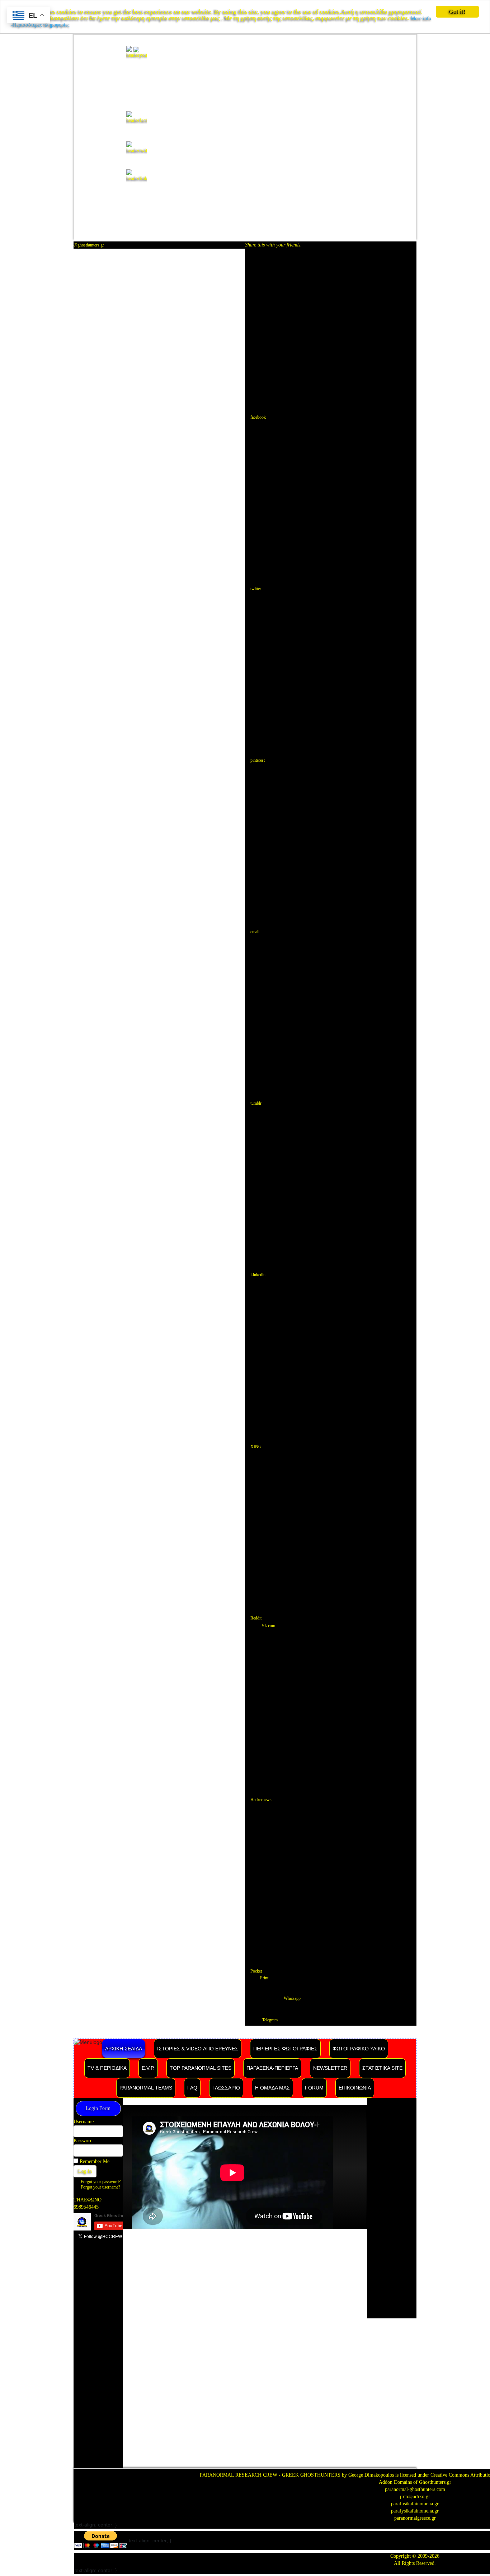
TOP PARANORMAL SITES (201, 2068)
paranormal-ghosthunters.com (415, 2489)
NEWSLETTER (330, 2068)
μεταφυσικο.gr (415, 2497)
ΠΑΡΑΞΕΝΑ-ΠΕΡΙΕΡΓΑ (272, 2068)
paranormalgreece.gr (415, 2518)
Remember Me (95, 2161)
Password (83, 2141)
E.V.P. (148, 2068)
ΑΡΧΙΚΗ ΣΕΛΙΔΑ (124, 2049)
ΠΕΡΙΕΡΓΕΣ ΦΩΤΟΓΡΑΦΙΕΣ (285, 2049)
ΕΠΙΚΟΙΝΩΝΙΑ (355, 2088)
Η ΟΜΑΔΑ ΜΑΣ (272, 2088)
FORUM (314, 2088)
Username (84, 2122)
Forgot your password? (101, 2182)
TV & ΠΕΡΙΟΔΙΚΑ (107, 2068)
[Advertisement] (98, 2359)
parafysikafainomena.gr (415, 2511)
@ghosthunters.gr (89, 245)
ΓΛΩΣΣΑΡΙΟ (226, 2088)
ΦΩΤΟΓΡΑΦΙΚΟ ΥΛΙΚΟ (359, 2049)
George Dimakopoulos (371, 2475)
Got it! (457, 12)
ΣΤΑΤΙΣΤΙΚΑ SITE (382, 2068)
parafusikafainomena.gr (415, 2504)
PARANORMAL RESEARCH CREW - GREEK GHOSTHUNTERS (270, 2475)
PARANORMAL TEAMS (146, 2088)
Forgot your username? (100, 2187)
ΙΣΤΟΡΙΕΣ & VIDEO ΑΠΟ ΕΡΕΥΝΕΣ (198, 2049)
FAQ (192, 2088)
